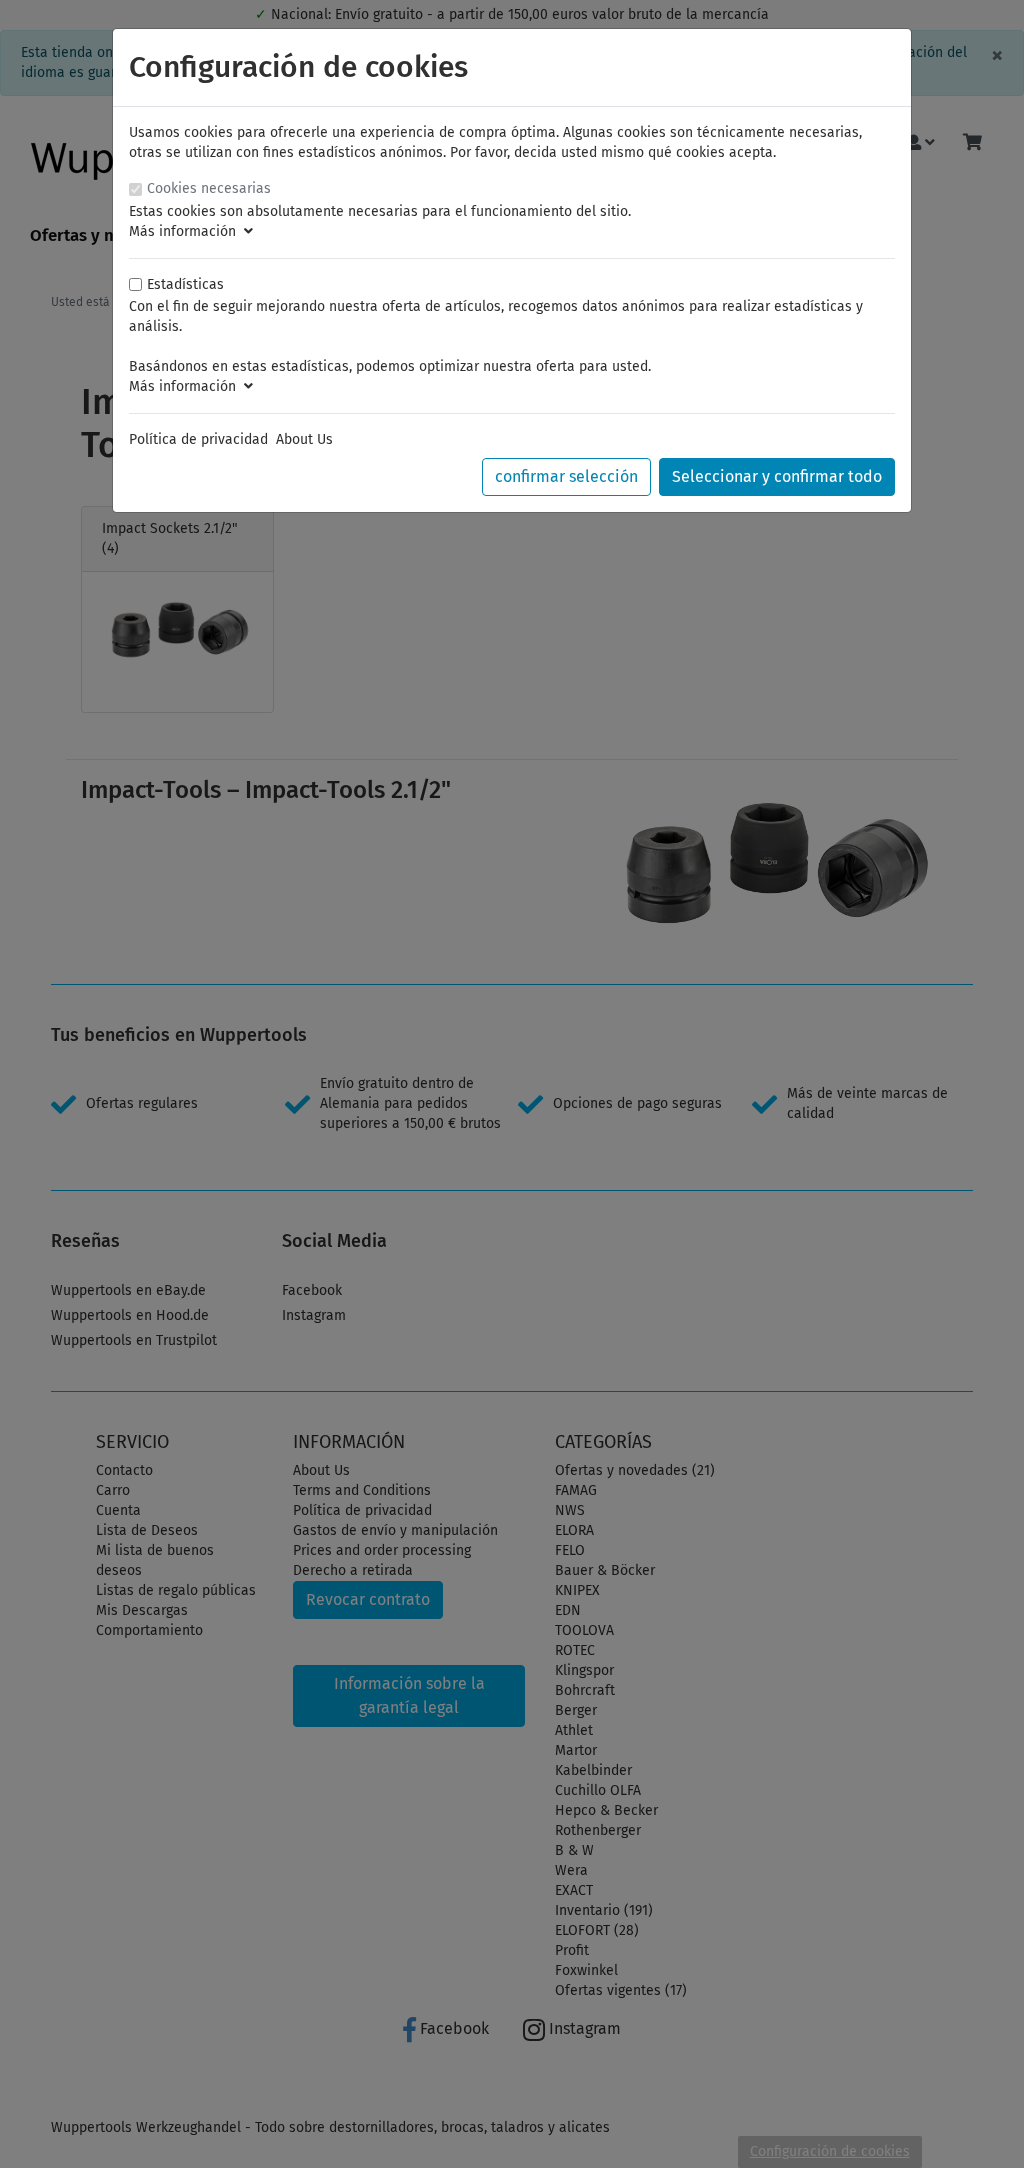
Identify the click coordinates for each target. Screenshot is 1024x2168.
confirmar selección (566, 476)
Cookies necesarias (209, 188)
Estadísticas (185, 284)
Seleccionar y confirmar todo (777, 476)
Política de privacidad (198, 439)
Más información (186, 231)
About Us (304, 439)
